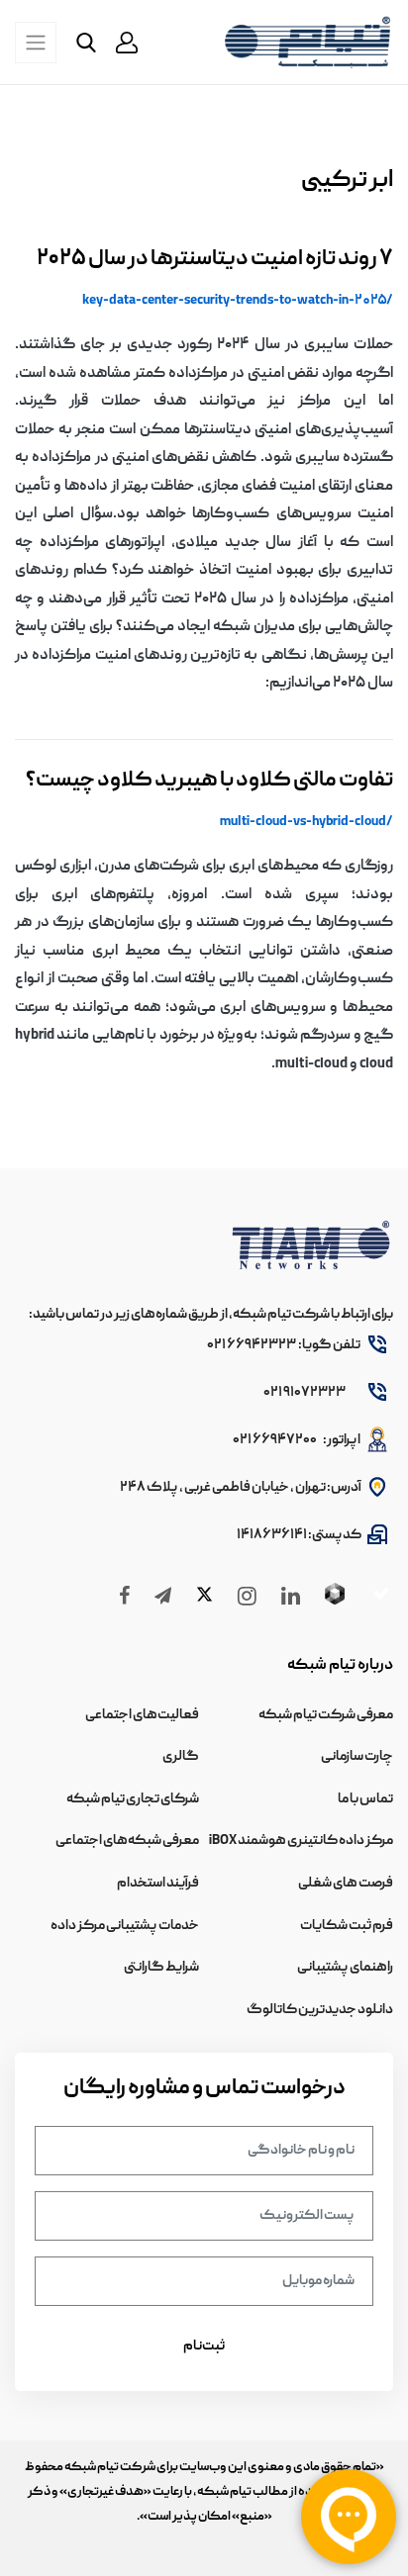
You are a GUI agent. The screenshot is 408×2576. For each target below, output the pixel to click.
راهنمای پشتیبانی (345, 1968)
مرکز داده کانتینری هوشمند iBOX (301, 1841)
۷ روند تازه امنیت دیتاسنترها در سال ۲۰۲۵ (215, 260)
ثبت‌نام (204, 2346)
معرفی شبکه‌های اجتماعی (127, 1841)
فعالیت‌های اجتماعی (142, 1715)
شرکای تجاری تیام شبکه (133, 1799)
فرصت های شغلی (346, 1884)
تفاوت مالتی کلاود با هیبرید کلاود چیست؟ (209, 781)
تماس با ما (365, 1799)
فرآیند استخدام (158, 1884)
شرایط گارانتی (161, 1968)
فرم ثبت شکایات (347, 1926)
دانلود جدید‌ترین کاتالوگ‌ (320, 2010)
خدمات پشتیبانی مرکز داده (125, 1926)
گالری (181, 1757)
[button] (127, 43)
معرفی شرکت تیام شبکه (326, 1715)
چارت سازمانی (357, 1757)
